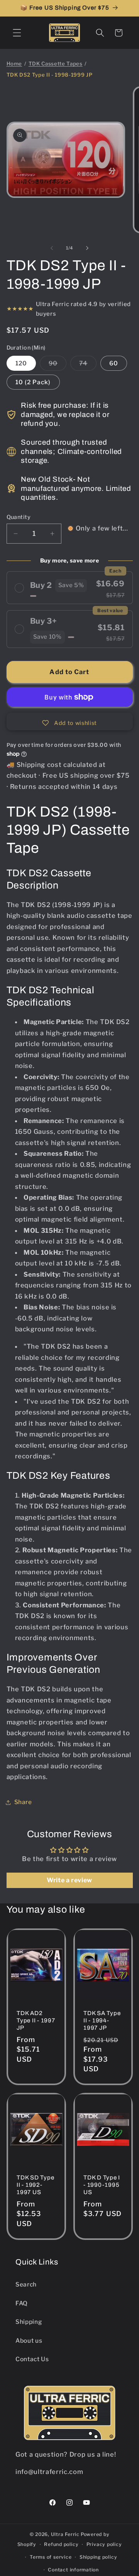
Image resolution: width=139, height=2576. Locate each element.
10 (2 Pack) (33, 382)
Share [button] (23, 1802)
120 (21, 363)
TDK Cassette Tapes (56, 64)
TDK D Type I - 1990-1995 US (102, 2185)
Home (14, 64)
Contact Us (32, 2359)
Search (26, 2284)
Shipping (29, 2322)
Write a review (69, 1880)
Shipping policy (98, 2557)
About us (29, 2341)
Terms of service (51, 2557)
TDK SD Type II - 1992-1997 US (35, 2185)
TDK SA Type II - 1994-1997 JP (102, 2020)
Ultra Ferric (65, 2534)
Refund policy (61, 2544)
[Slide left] (52, 248)
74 (88, 365)
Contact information (73, 2570)
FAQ (22, 2303)
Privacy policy (104, 2544)
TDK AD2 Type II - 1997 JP (36, 2020)
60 (114, 363)
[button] (17, 33)
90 (58, 365)
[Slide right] (87, 248)
